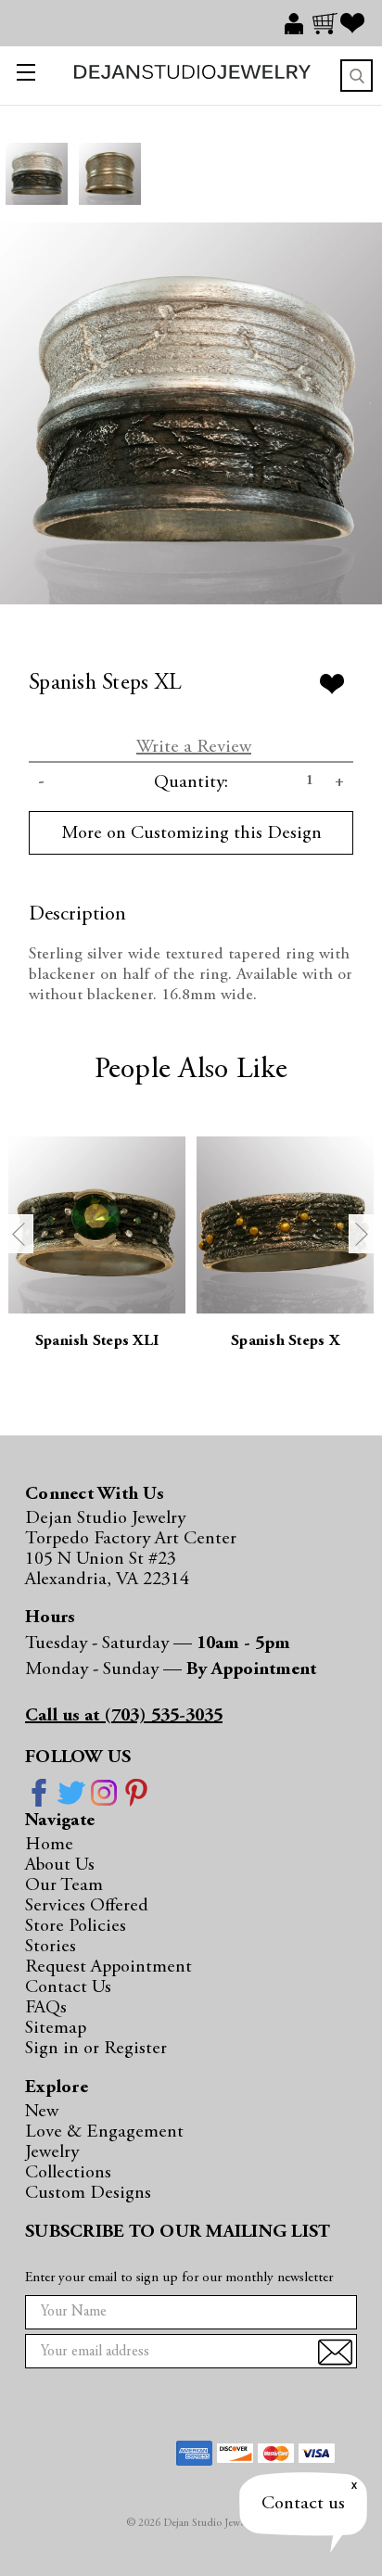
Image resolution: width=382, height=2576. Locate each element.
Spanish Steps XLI (97, 1342)
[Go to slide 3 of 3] (19, 1234)
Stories (51, 1947)
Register (135, 2049)
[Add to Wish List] (332, 684)
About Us (60, 1865)
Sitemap (56, 2028)
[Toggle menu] (22, 76)
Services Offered (87, 1906)
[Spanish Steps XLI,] (97, 1225)
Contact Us (68, 1987)
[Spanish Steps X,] (285, 1225)
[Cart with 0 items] (326, 23)
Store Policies (76, 1926)
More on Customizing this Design (191, 833)
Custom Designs (88, 2193)
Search (357, 76)
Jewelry (52, 2152)
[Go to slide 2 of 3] (363, 1234)
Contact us (303, 2504)
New (42, 2112)
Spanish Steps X (285, 1342)
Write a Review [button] (194, 747)
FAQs (46, 2008)
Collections (68, 2173)
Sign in (54, 2049)
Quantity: (191, 782)
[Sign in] (299, 23)
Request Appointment (108, 1967)
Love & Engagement (104, 2132)
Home (49, 1845)
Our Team (64, 1885)
